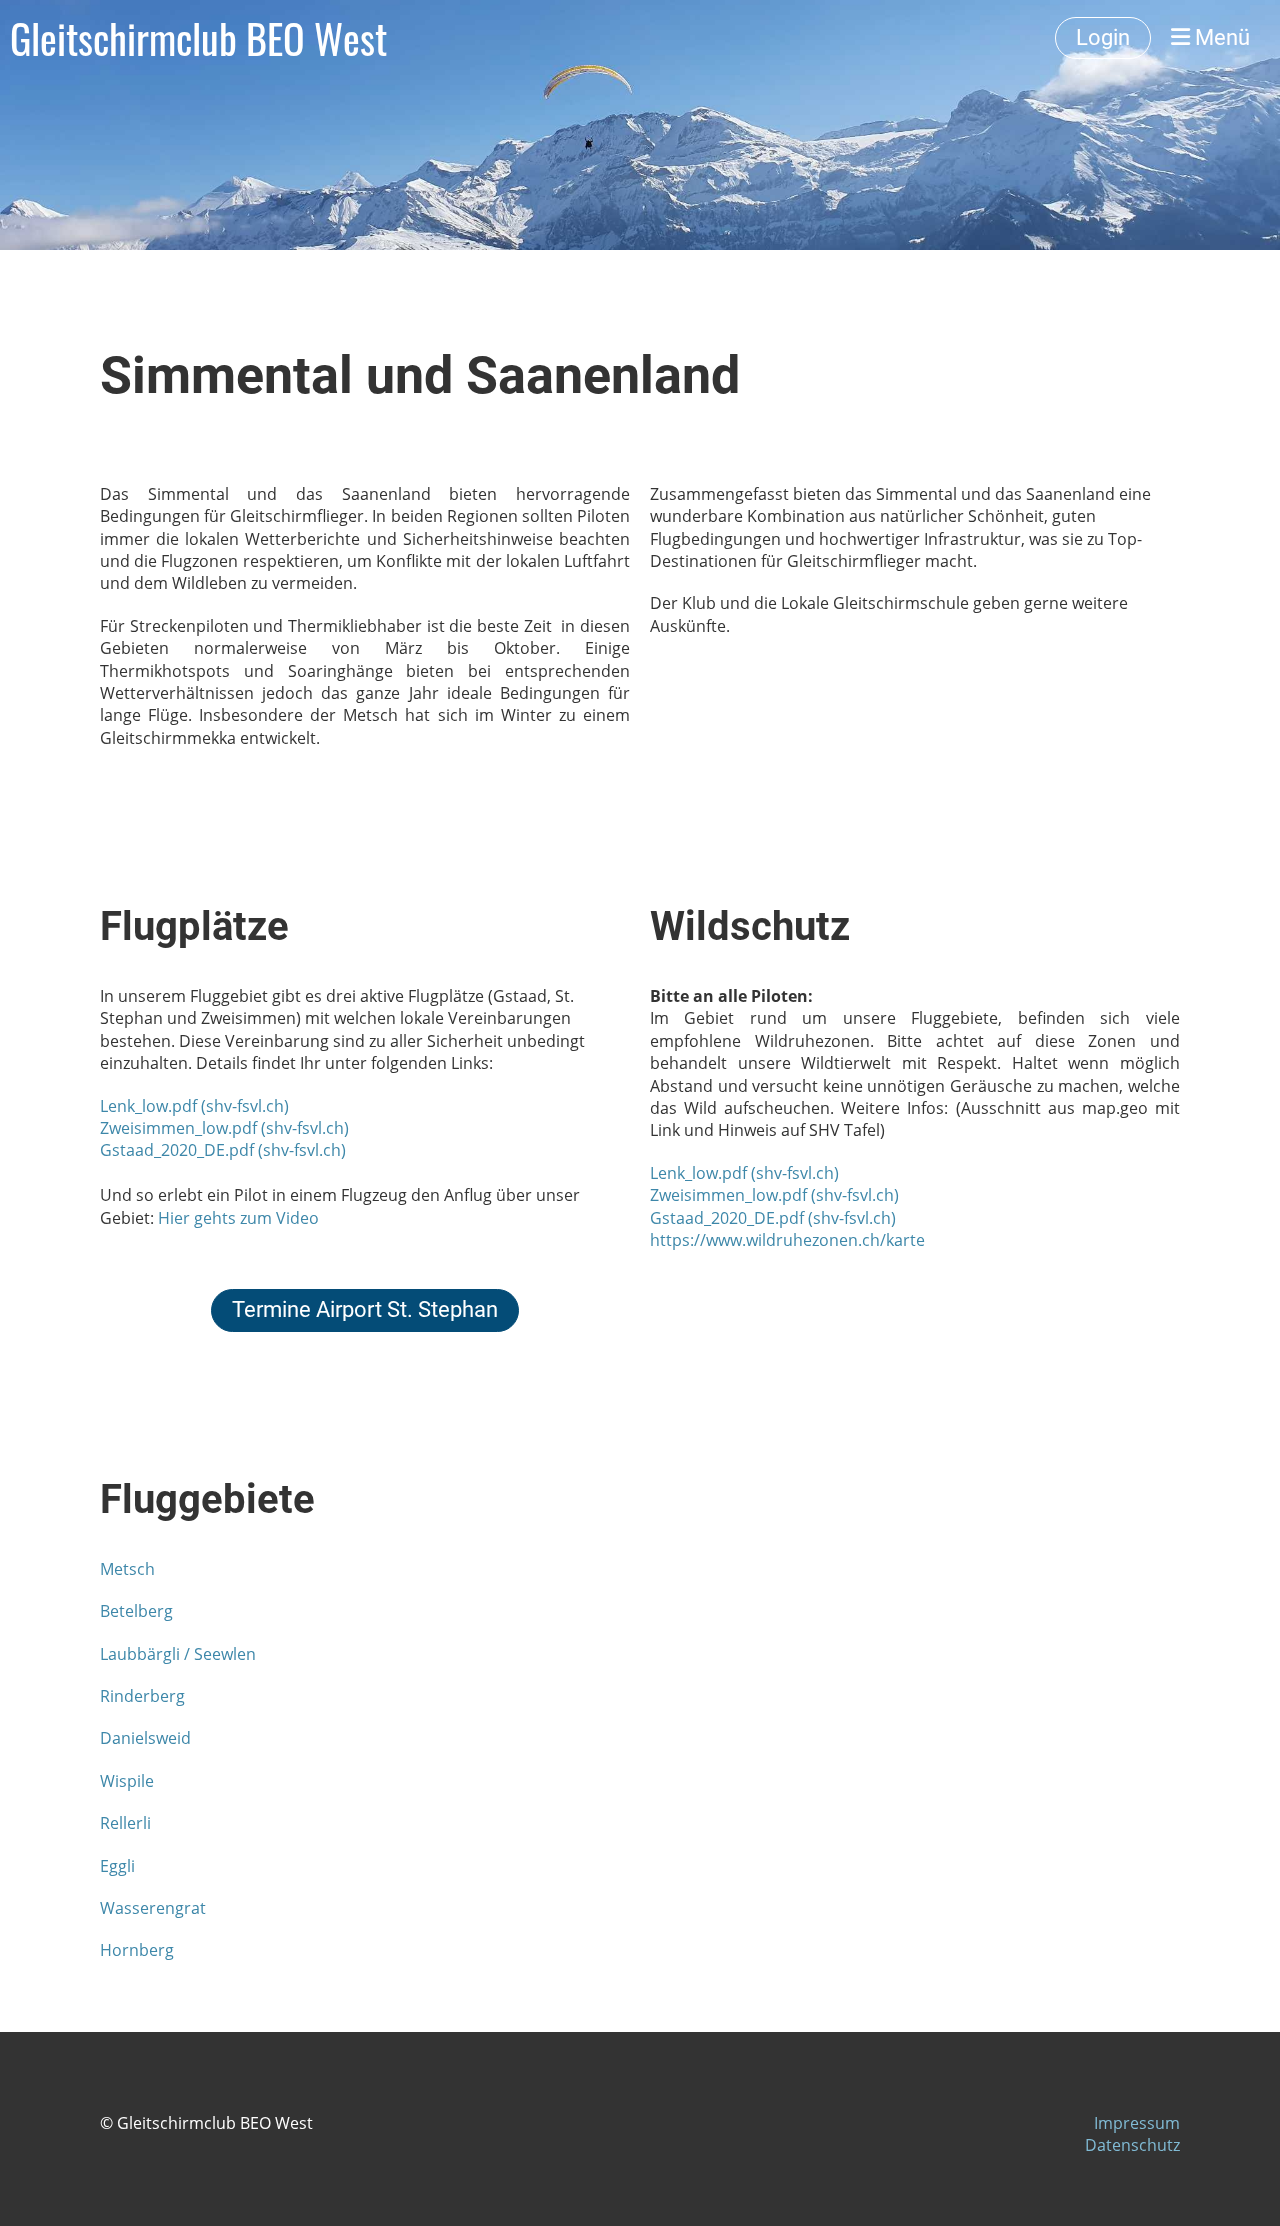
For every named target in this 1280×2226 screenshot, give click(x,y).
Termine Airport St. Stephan (365, 1309)
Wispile (127, 1781)
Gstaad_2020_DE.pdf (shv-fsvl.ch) (223, 1150)
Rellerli (125, 1823)
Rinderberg (142, 1696)
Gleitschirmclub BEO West (198, 38)
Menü (1220, 37)
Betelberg (136, 1611)
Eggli (117, 1866)
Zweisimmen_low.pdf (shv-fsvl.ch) (224, 1128)
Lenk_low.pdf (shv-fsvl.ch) (194, 1106)
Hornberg (137, 1950)
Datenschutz (1132, 2145)
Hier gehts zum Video (238, 1218)
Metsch (127, 1569)
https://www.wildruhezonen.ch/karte (787, 1240)
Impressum (1137, 2123)
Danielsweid (145, 1738)
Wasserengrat (153, 1908)
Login (1103, 37)
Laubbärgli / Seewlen (178, 1654)
